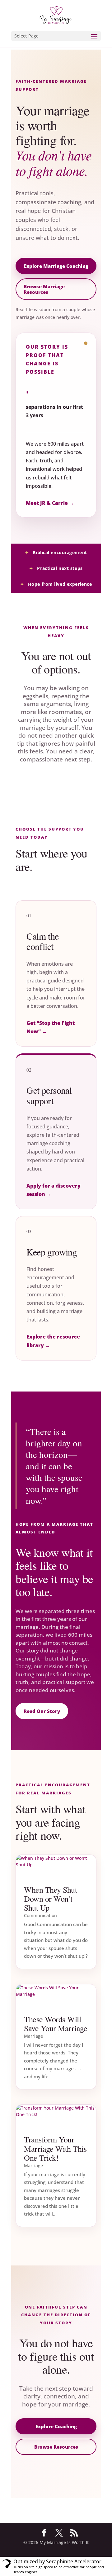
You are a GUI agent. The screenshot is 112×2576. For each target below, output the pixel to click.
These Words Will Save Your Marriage (56, 2024)
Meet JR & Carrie (50, 503)
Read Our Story (42, 1711)
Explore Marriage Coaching (56, 266)
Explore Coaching (56, 2426)
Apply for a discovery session (54, 1190)
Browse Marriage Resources (44, 289)
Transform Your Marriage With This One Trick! (55, 2148)
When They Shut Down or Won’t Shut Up (50, 1899)
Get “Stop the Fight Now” (51, 1027)
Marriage (33, 2036)
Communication (40, 1915)
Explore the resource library (53, 1341)
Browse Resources (56, 2447)
